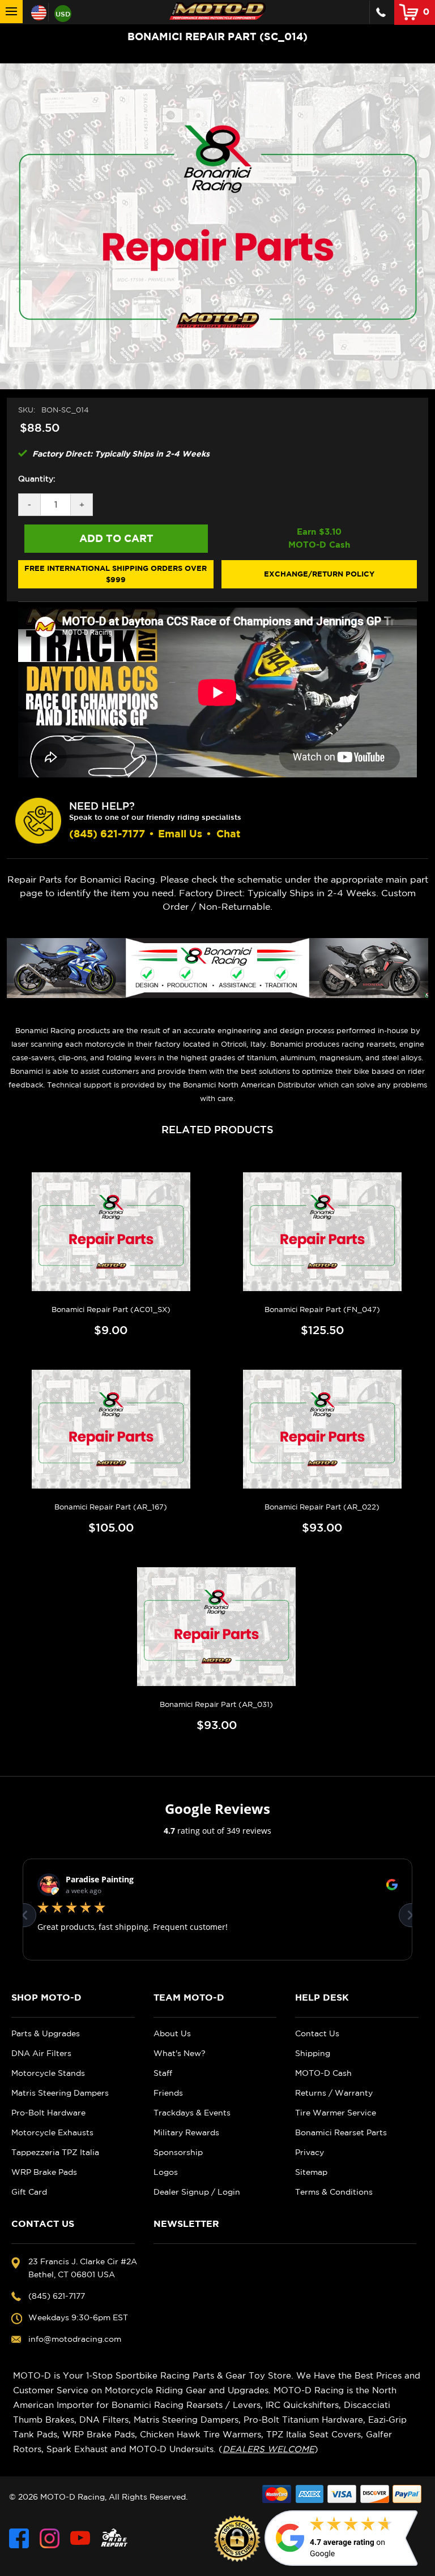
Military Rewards (186, 2132)
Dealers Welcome (268, 2449)
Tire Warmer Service (336, 2113)
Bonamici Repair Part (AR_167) (111, 1507)
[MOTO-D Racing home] (217, 11)
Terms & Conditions (334, 2192)
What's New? (180, 2053)
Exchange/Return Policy (319, 574)
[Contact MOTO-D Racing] (381, 12)
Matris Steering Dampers (60, 2093)
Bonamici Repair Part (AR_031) (216, 1704)
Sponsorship (178, 2152)
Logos (166, 2172)
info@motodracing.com (75, 2339)
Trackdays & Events (192, 2113)
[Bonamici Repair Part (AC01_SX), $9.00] (111, 1232)
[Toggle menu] (11, 12)
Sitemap (311, 2172)
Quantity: (37, 479)
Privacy (310, 2152)
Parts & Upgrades (46, 2033)
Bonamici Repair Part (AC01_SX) (111, 1309)
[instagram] (50, 2538)
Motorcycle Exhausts (52, 2132)
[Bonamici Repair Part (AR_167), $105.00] (111, 1429)
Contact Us (317, 2033)
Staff (163, 2073)
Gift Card (29, 2192)
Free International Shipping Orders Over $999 (116, 574)
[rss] (114, 2538)
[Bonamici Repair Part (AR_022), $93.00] (322, 1429)
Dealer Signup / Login (197, 2192)
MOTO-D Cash (323, 2073)
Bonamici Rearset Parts (341, 2132)
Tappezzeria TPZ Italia (55, 2152)
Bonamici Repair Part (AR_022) (322, 1507)
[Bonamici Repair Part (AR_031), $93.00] (216, 1627)
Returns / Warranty (334, 2093)
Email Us (180, 834)
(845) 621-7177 (107, 834)
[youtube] (80, 2538)
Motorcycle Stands (48, 2073)
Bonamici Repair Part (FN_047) (322, 1309)
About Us (172, 2033)
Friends (168, 2093)
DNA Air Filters (41, 2053)
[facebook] (19, 2538)
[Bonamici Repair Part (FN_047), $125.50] (322, 1232)
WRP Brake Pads (44, 2172)
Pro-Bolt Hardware (48, 2113)
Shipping (313, 2053)
